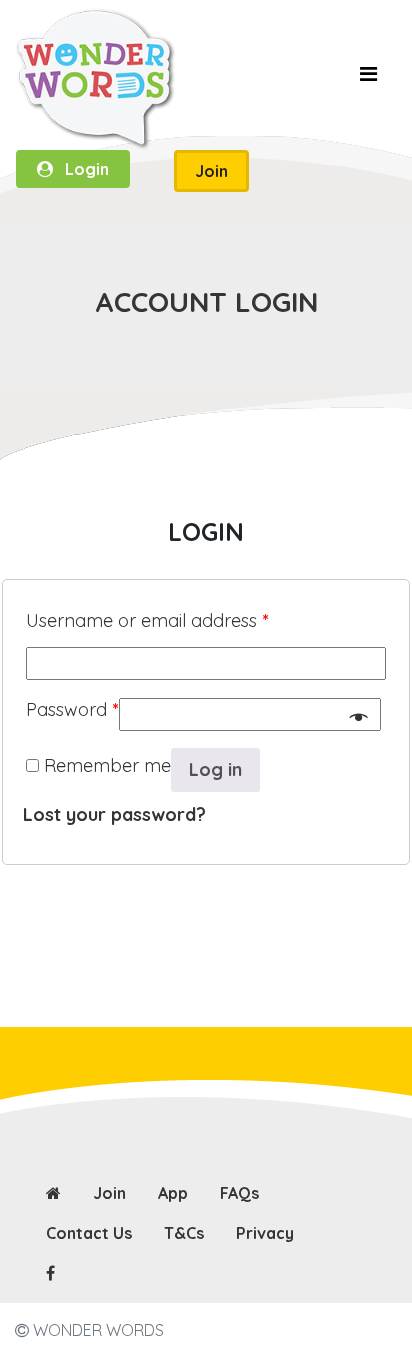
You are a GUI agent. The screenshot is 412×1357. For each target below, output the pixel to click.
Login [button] (81, 169)
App (173, 1193)
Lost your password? (114, 814)
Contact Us (89, 1233)
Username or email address (147, 620)
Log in (215, 769)
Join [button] (211, 171)
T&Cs (184, 1233)
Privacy (265, 1233)
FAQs (239, 1193)
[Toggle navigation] (368, 79)
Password (72, 709)
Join (109, 1193)
